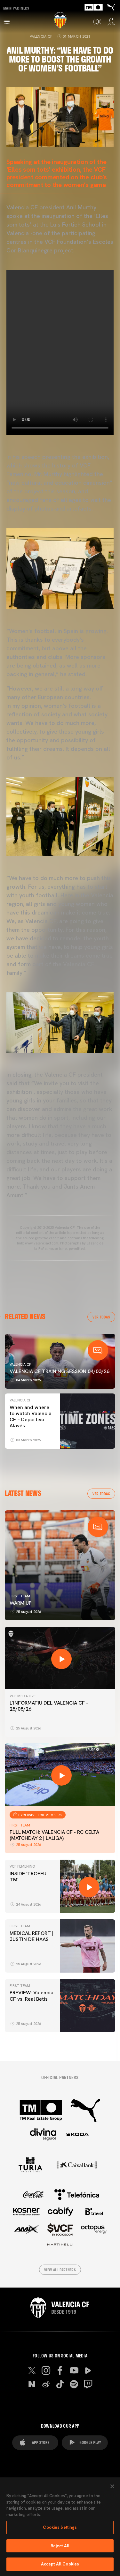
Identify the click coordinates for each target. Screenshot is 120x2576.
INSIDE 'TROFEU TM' (28, 1877)
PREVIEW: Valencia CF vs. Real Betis (32, 1996)
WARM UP (21, 1603)
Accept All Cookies (60, 2564)
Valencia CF (41, 36)
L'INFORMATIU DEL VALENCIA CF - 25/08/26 (49, 1706)
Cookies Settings (60, 2527)
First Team (20, 1596)
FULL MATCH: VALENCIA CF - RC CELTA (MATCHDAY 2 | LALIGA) (54, 1835)
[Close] (112, 2486)
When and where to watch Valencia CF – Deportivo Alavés (31, 1417)
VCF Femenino (22, 1866)
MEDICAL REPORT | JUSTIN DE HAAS (32, 1936)
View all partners (60, 2270)
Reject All (60, 2546)
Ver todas (101, 1317)
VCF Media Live (23, 1696)
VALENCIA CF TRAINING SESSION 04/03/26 (60, 1371)
